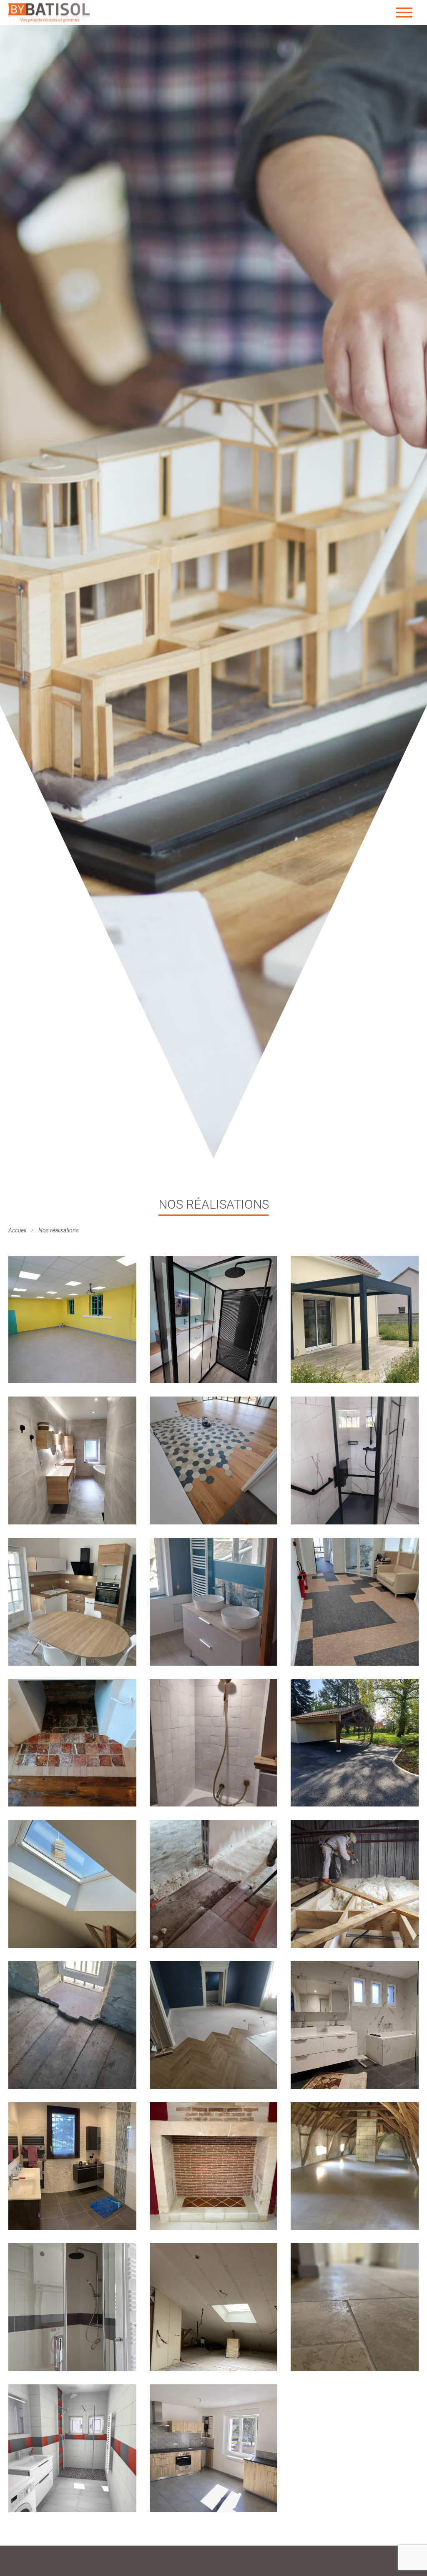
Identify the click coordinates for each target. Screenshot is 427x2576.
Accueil (17, 1230)
